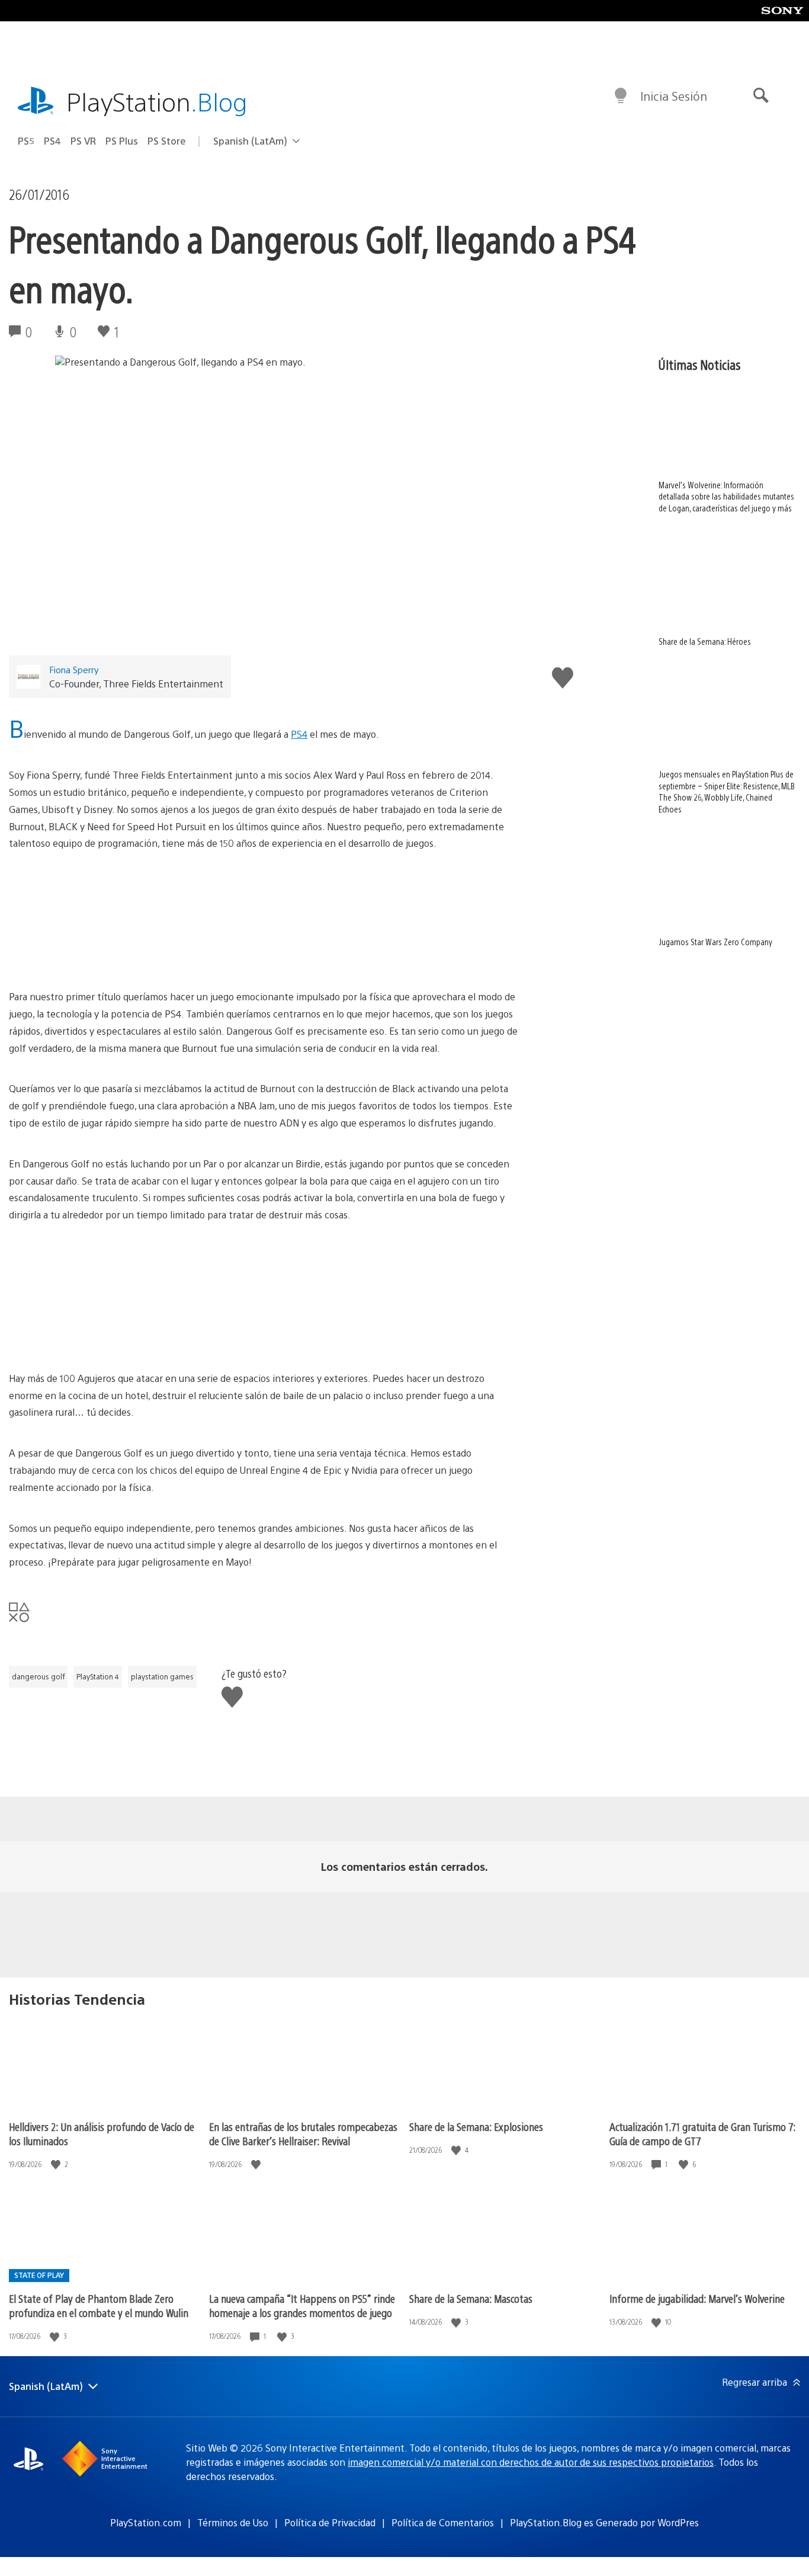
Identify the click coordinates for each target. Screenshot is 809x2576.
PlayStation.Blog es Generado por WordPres (604, 2522)
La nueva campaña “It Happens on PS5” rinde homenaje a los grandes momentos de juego (302, 2305)
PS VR (83, 141)
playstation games (162, 1676)
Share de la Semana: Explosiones (476, 2127)
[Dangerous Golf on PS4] (264, 920)
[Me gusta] (57, 2164)
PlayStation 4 (98, 1676)
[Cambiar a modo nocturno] (621, 96)
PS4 (52, 141)
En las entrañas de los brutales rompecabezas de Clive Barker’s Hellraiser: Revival (303, 2134)
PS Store (167, 141)
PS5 (26, 141)
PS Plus (122, 141)
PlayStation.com (146, 2522)
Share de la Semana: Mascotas (471, 2298)
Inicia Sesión (674, 96)
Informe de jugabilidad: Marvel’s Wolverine (697, 2298)
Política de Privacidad (330, 2522)
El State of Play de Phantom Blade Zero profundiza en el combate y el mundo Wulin (99, 2305)
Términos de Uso (233, 2522)
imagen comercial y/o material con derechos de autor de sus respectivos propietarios (531, 2462)
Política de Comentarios (443, 2522)
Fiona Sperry (74, 669)
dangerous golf (38, 1676)
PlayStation (157, 101)
